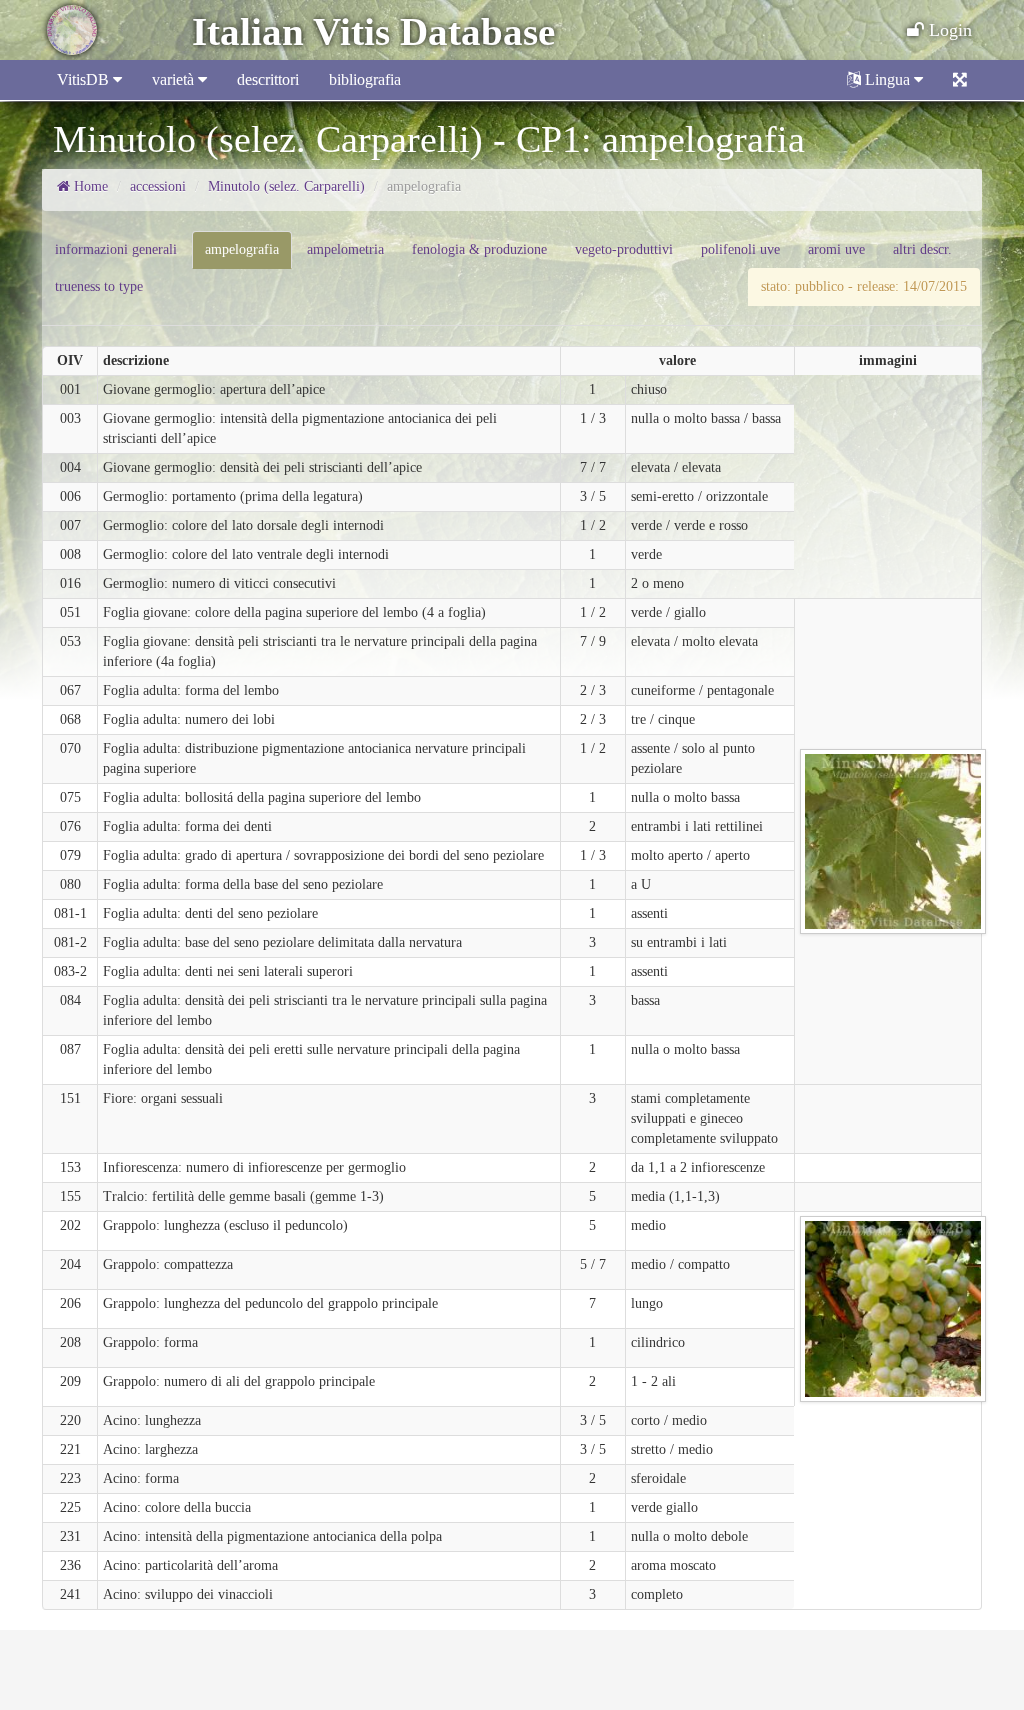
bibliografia (365, 79)
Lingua (887, 79)
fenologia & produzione (479, 249)
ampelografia (242, 249)
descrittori (268, 79)
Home (89, 186)
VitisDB (85, 79)
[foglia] (893, 840)
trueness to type (99, 286)
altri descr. (922, 249)
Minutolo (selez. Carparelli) (286, 186)
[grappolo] (893, 1307)
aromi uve (836, 249)
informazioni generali (116, 249)
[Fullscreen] (960, 80)
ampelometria (345, 249)
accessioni (158, 186)
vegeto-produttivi (624, 249)
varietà (175, 79)
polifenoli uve (740, 249)
